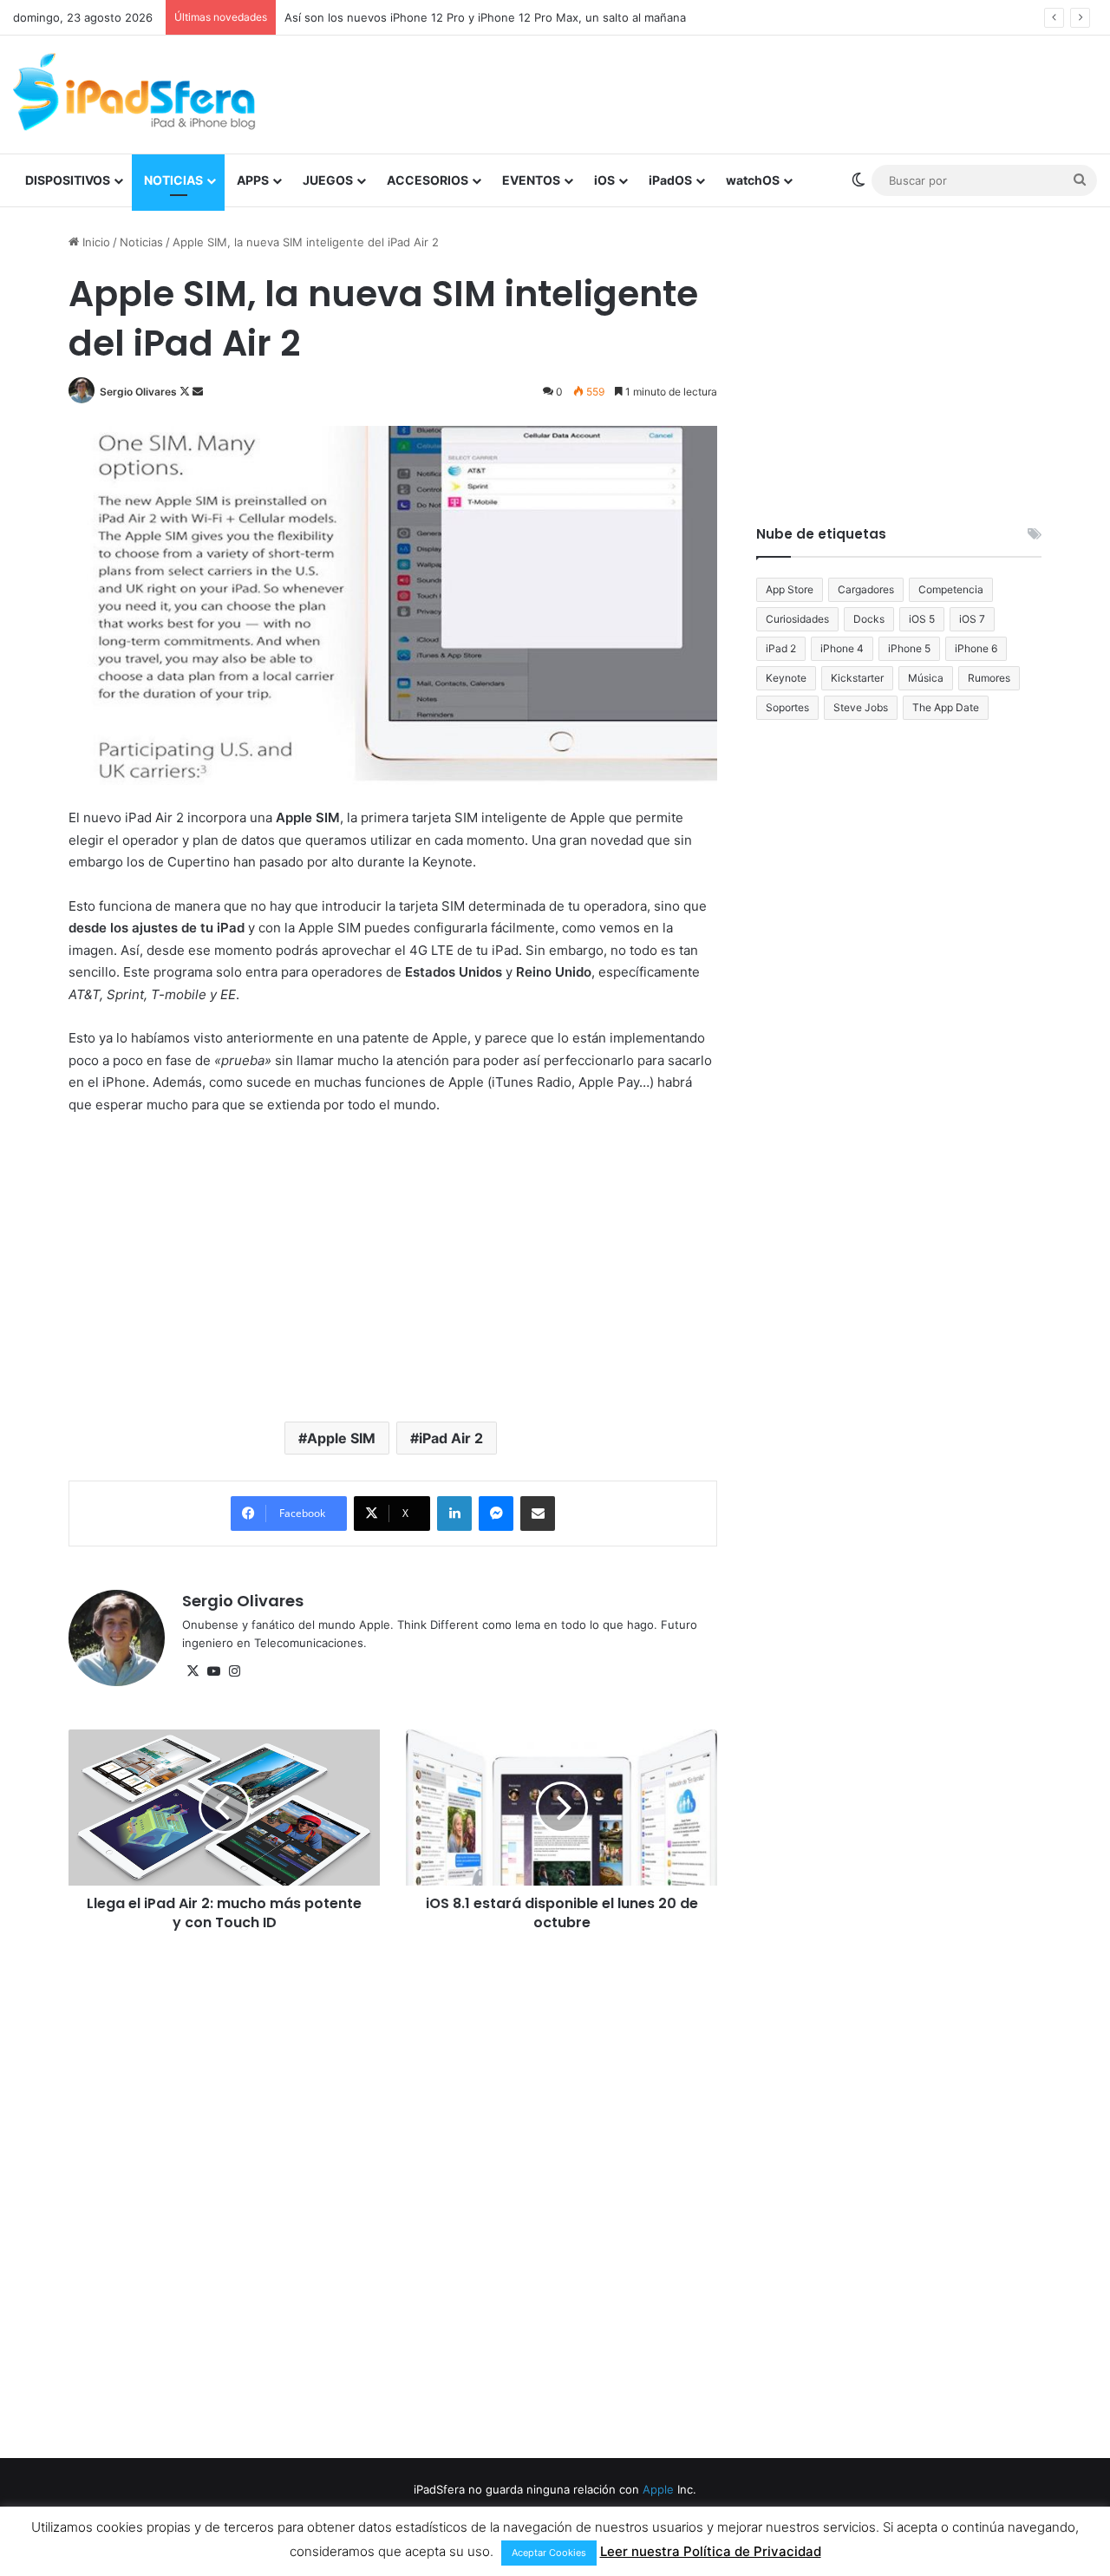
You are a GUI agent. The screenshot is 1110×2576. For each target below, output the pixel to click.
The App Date (946, 707)
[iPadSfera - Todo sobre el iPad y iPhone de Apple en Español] (134, 92)
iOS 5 (922, 619)
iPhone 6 (976, 648)
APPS (253, 180)
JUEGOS (328, 180)
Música (926, 678)
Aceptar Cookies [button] (549, 2553)
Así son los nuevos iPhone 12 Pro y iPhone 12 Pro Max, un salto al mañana (485, 17)
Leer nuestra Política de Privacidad (711, 2551)
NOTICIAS (173, 180)
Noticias (141, 242)
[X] (193, 1671)
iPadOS (670, 180)
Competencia (951, 589)
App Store (790, 589)
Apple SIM (341, 1438)
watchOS (753, 180)
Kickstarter (857, 678)
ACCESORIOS (428, 180)
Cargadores (866, 589)
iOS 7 (972, 619)
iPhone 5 (909, 648)
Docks (869, 619)
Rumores (989, 678)
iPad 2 (781, 648)
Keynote (786, 678)
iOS (604, 180)
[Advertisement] (740, 92)
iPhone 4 (842, 648)
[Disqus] (393, 2193)
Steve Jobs (861, 707)
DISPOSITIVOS (68, 180)
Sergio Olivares (138, 392)
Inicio (95, 242)
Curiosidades (797, 619)
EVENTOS (531, 180)
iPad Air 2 (451, 1438)
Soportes (787, 707)
